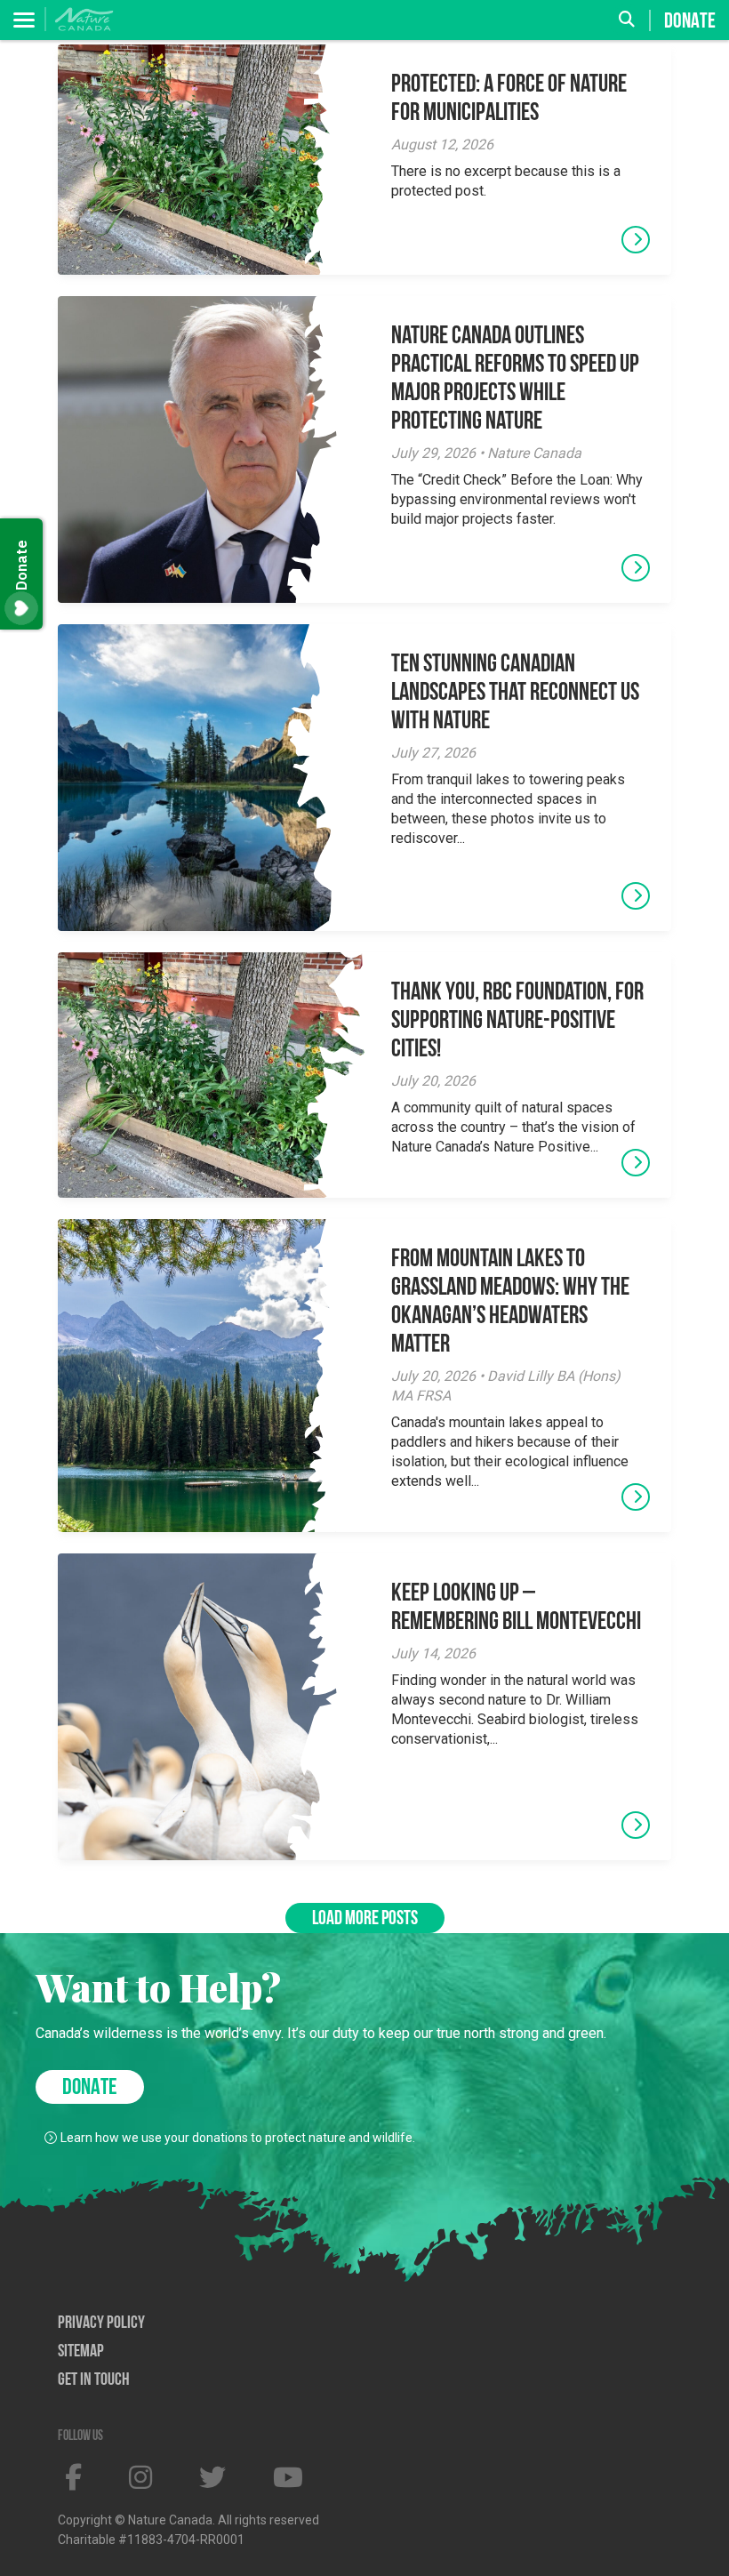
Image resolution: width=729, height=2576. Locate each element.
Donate (690, 21)
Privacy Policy (101, 2323)
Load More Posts (365, 1919)
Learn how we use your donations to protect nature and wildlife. (238, 2138)
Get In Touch (94, 2380)
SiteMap (81, 2352)
